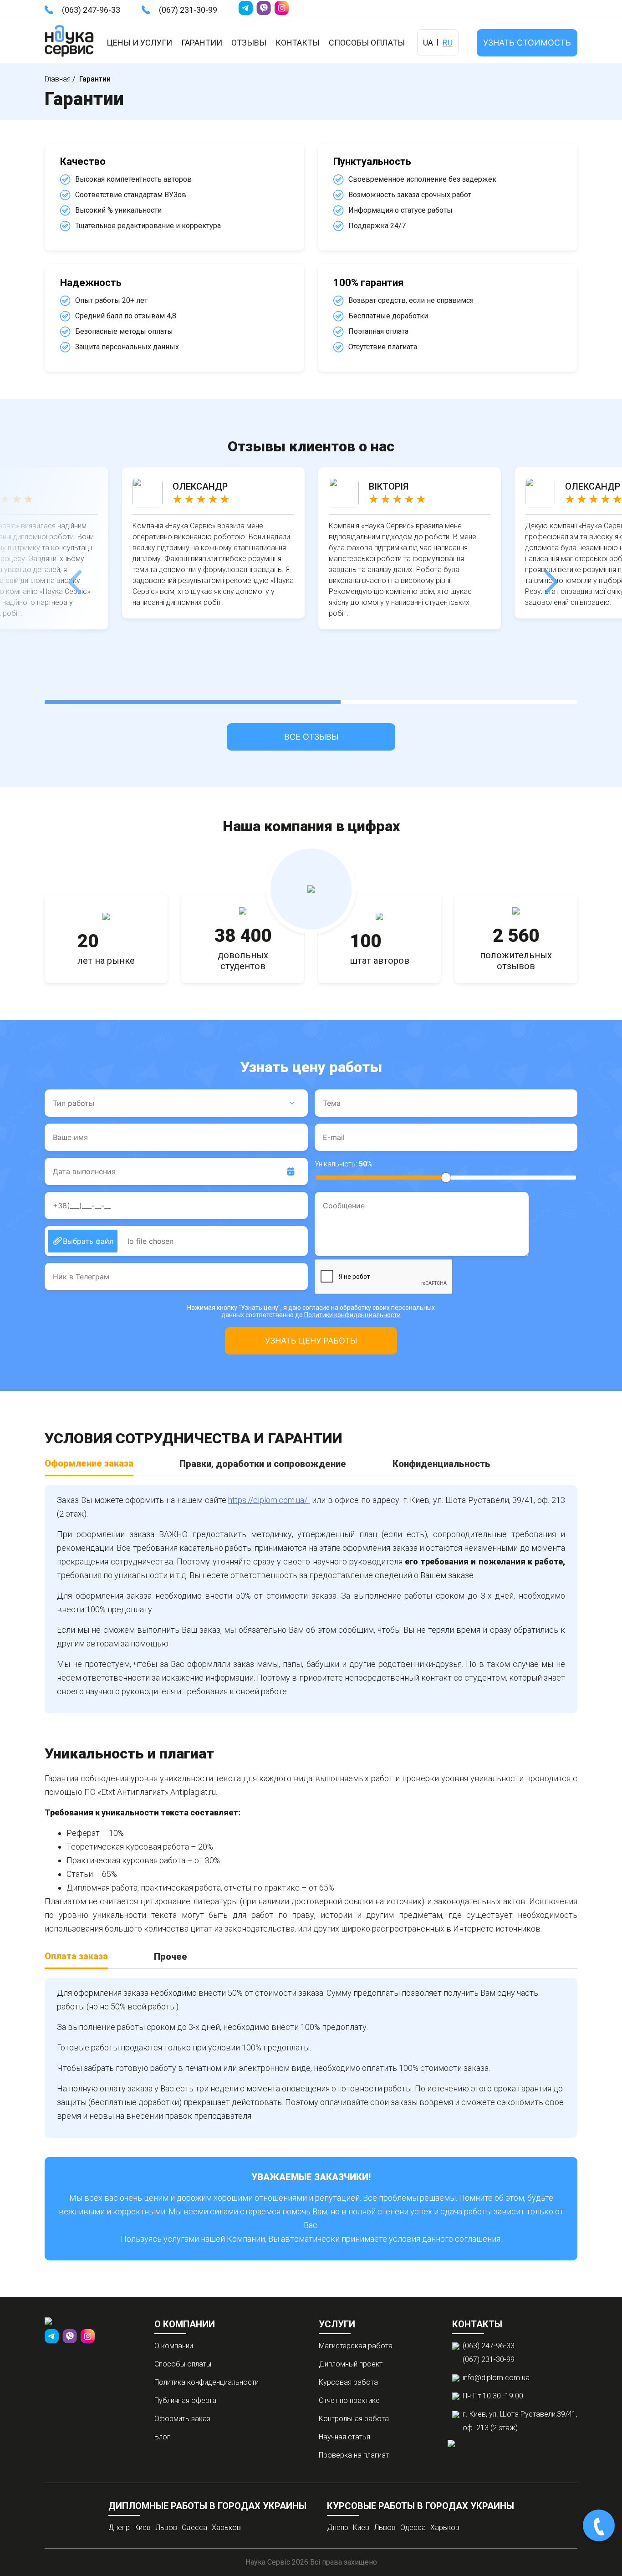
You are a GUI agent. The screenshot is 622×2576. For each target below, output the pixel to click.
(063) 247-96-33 (91, 10)
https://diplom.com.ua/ (269, 1500)
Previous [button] (73, 575)
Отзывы (249, 43)
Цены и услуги (139, 43)
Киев (143, 2527)
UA (428, 43)
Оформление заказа (89, 1463)
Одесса (194, 2527)
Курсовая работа (348, 2382)
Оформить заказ (182, 2419)
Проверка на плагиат (354, 2455)
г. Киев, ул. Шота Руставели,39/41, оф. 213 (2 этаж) (520, 2421)
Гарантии (202, 43)
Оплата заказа (76, 1956)
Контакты (298, 43)
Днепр (119, 2527)
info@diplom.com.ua (496, 2378)
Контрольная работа (354, 2419)
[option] (213, 543)
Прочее (171, 1957)
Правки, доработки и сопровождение (263, 1464)
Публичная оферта (185, 2400)
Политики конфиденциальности (352, 1315)
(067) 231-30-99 (188, 10)
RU (448, 43)
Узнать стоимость (527, 43)
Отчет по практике (349, 2400)
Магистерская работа (356, 2346)
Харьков (226, 2527)
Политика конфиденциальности (206, 2382)
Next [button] (549, 575)
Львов (166, 2527)
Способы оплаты (367, 43)
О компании (174, 2346)
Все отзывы (311, 737)
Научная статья (344, 2437)
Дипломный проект (351, 2364)
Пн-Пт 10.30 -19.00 (493, 2396)
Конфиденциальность (441, 1464)
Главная (58, 79)
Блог (162, 2437)
